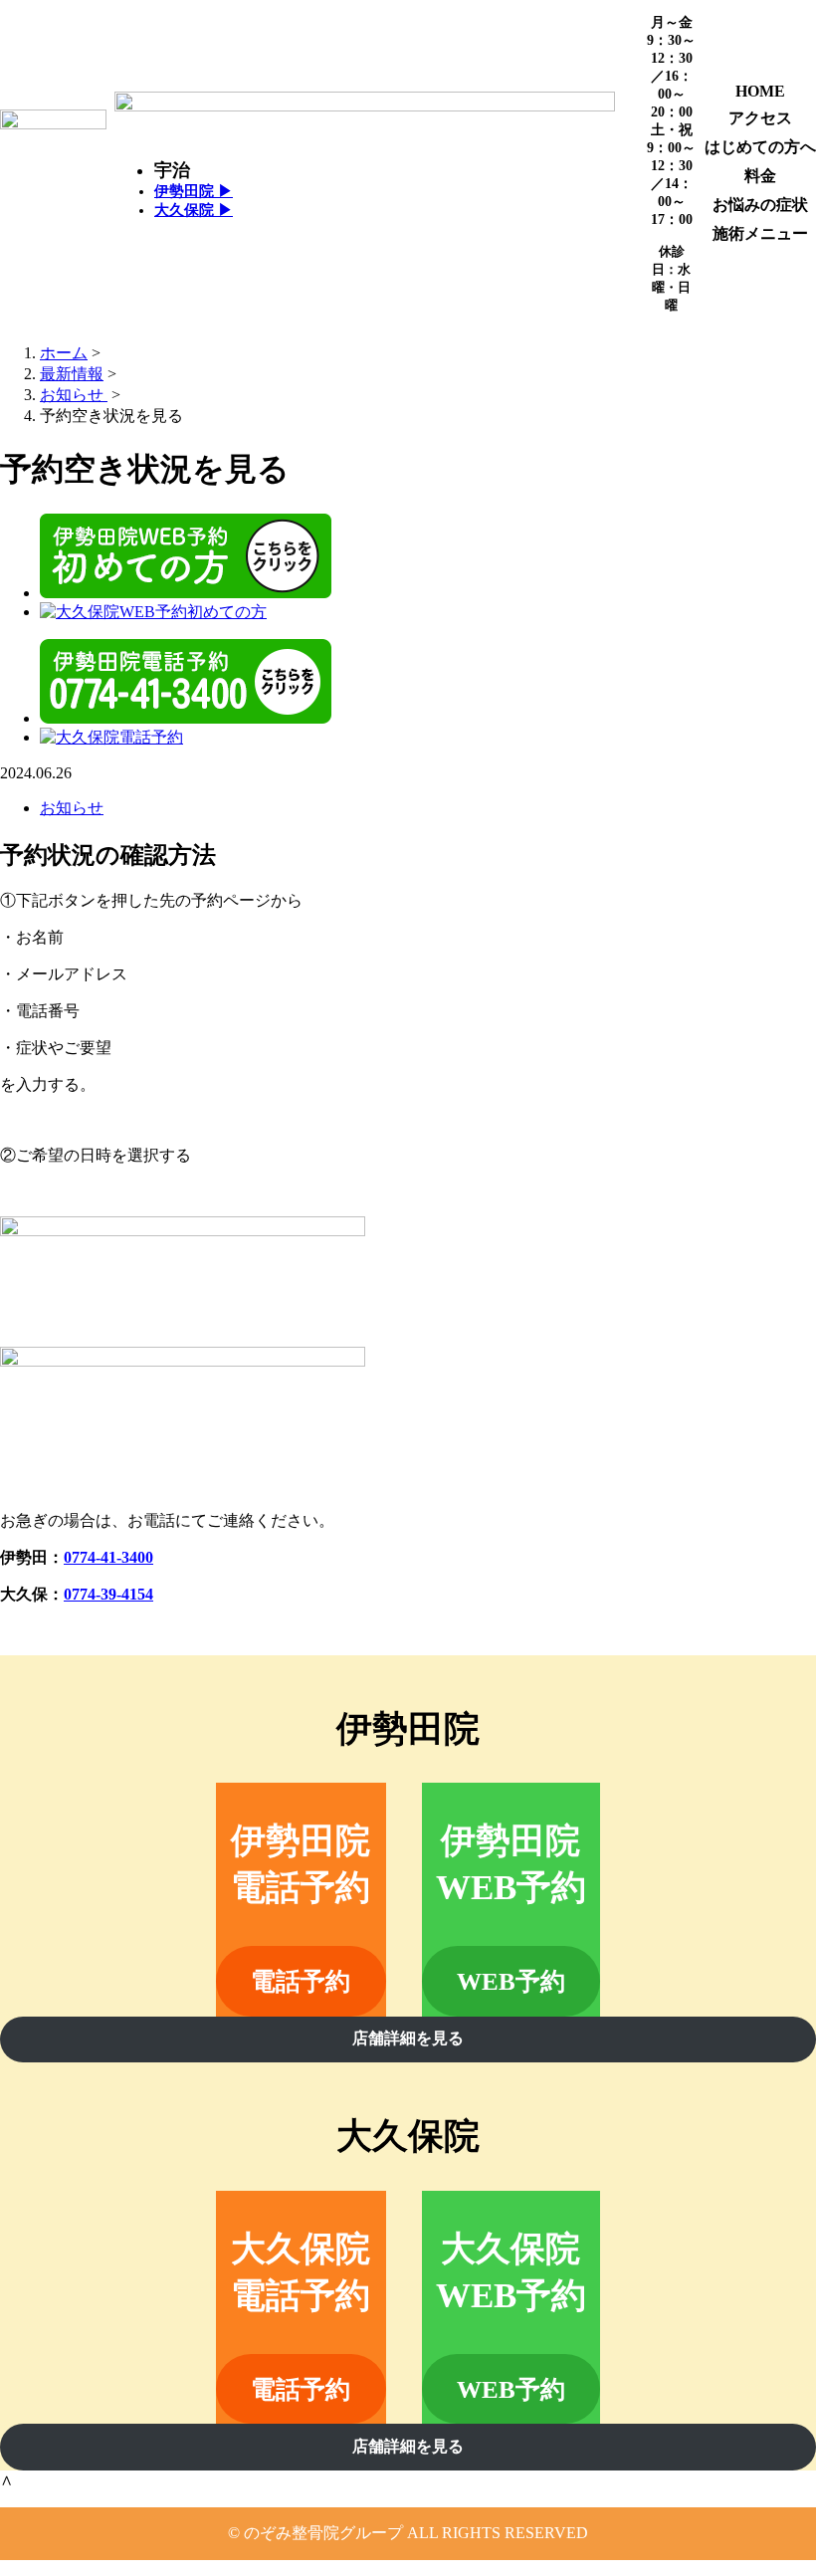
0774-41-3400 (108, 1557)
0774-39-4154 (108, 1594)
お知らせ (72, 808)
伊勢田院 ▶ (194, 191)
